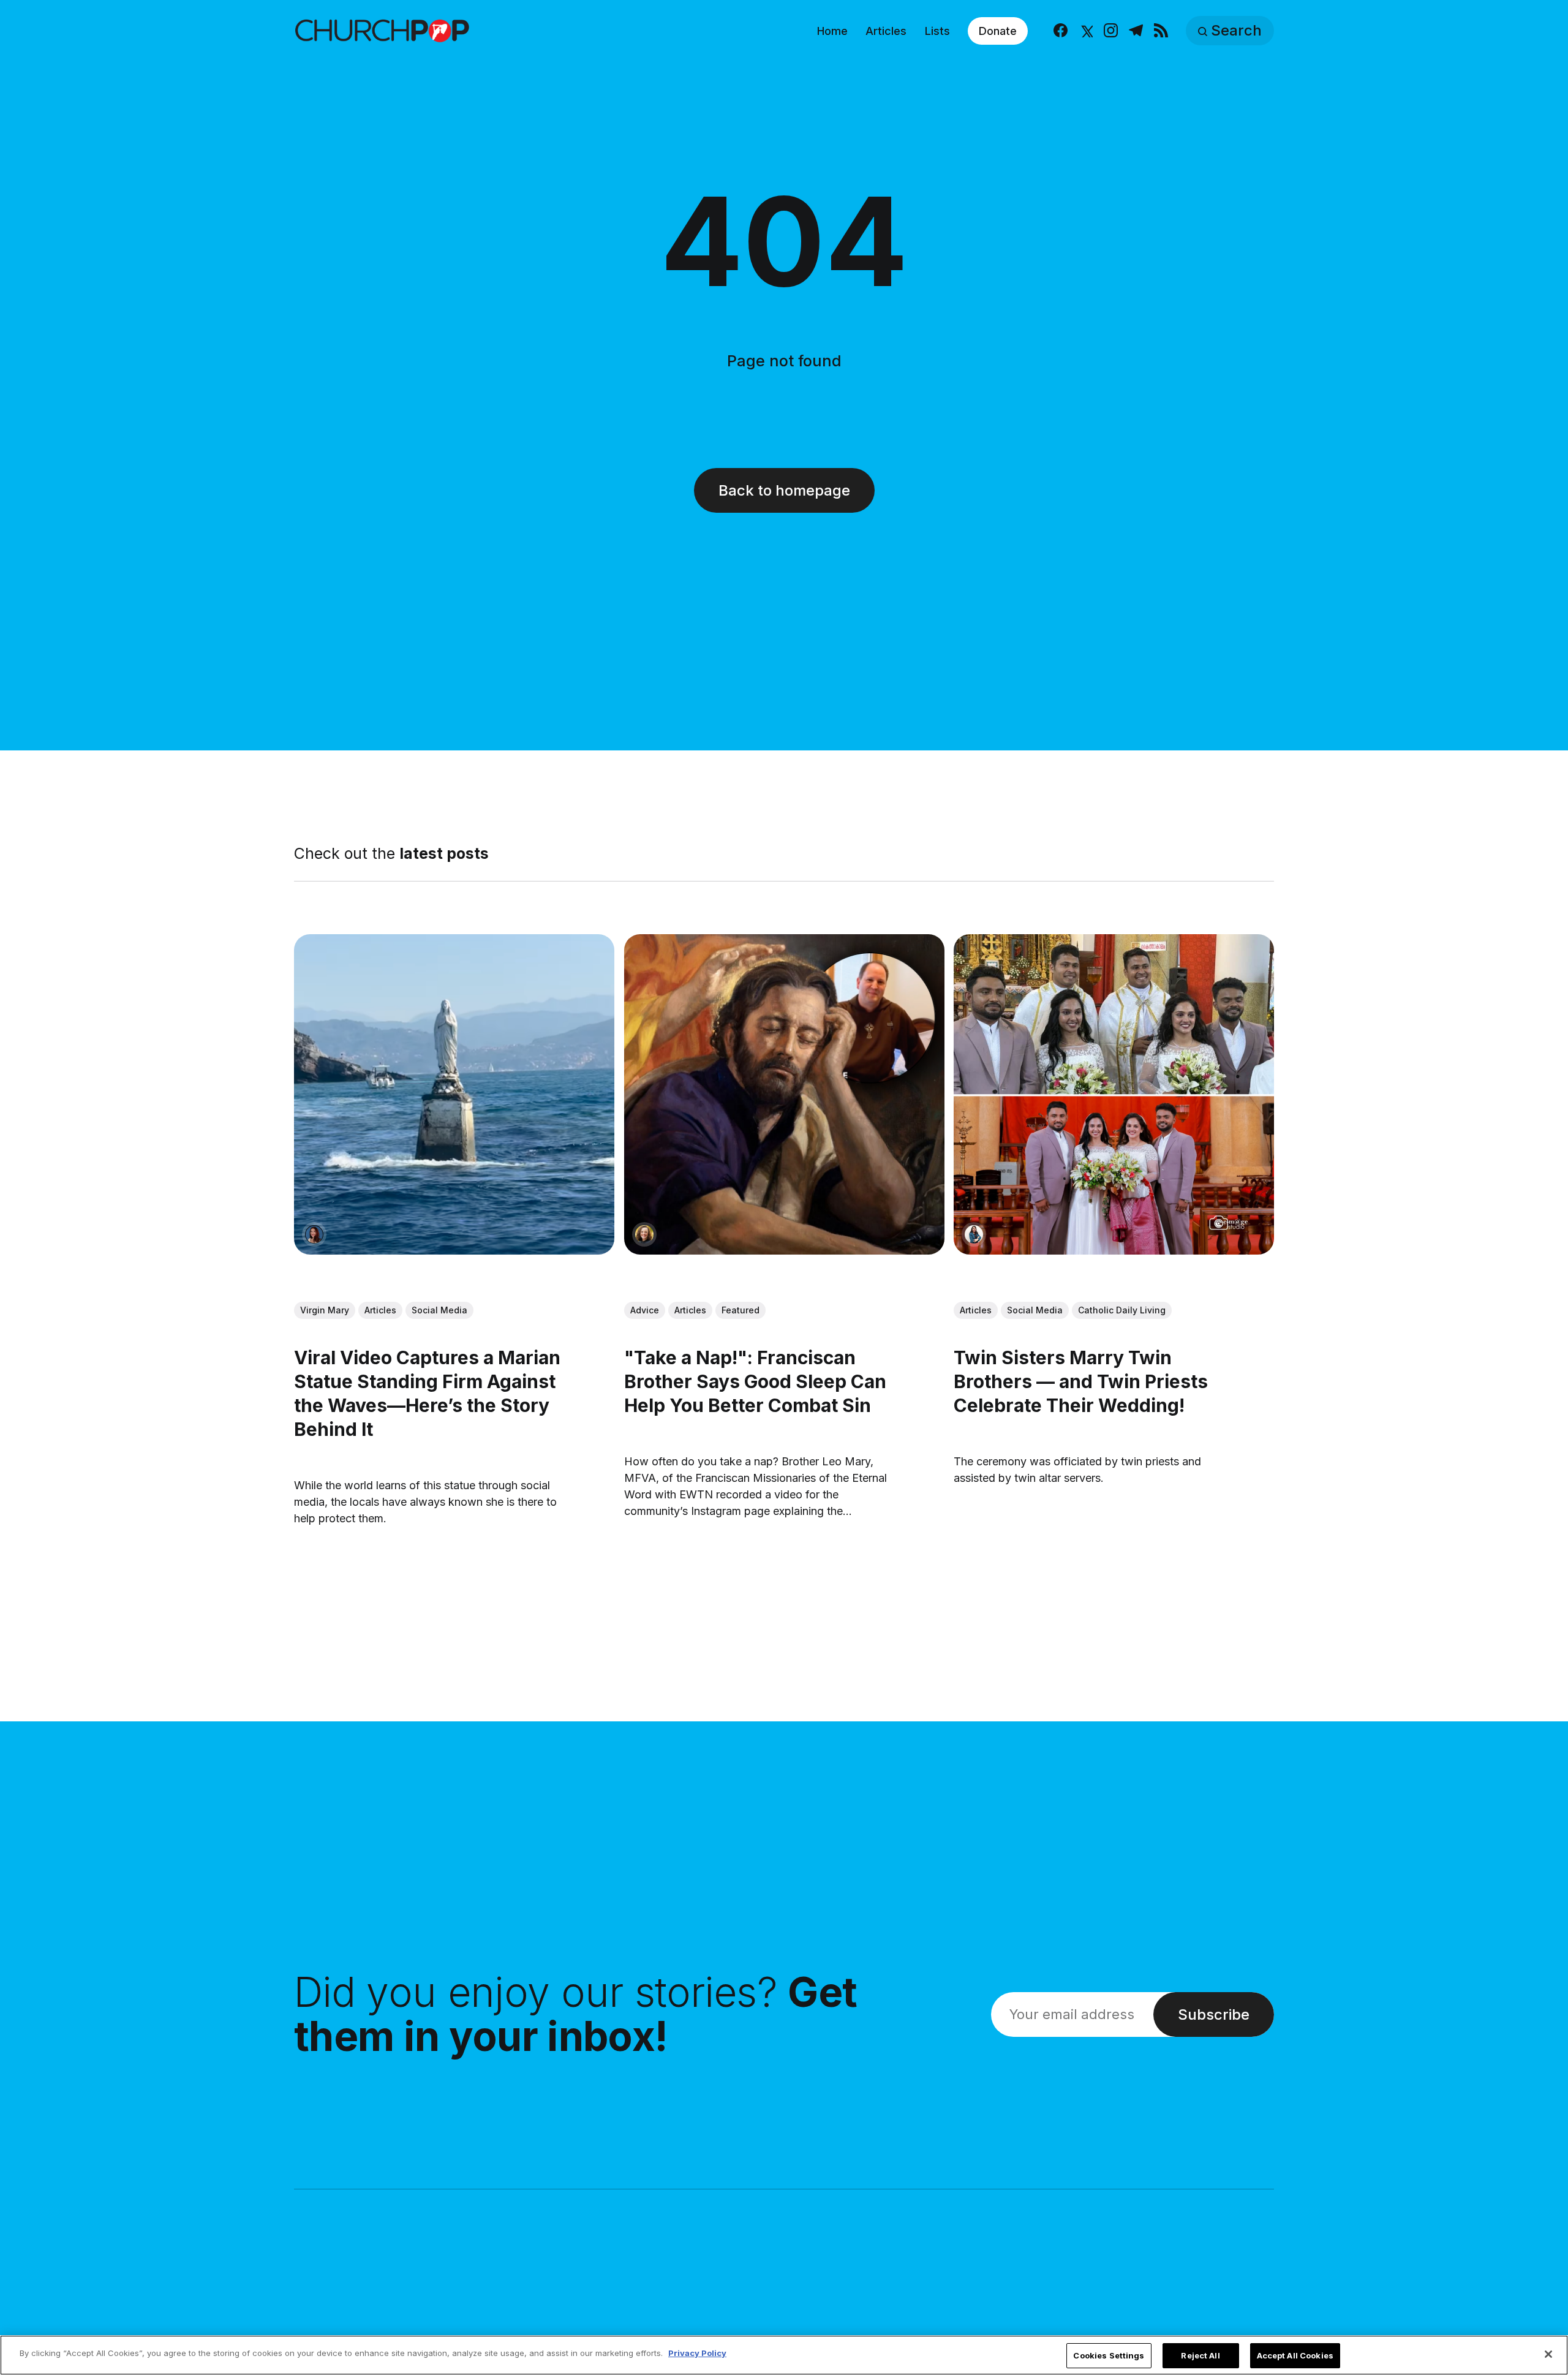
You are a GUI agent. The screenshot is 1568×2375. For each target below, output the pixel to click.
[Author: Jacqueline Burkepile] (644, 1234)
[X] (1086, 31)
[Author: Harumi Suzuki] (974, 1234)
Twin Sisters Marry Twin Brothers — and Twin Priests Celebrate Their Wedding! (1081, 1381)
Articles (886, 31)
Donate (998, 31)
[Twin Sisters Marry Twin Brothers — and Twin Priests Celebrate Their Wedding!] (1114, 1094)
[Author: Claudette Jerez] (314, 1234)
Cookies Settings (1109, 2355)
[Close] (1548, 2354)
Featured (741, 1310)
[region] (784, 2355)
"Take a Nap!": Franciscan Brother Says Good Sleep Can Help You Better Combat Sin (755, 1381)
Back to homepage (784, 490)
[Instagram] (1111, 31)
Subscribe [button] (1214, 2014)
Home (832, 31)
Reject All (1200, 2355)
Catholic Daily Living (1122, 1310)
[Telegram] (1136, 31)
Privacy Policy (697, 2353)
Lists (937, 31)
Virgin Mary (325, 1310)
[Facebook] (1061, 31)
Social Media (439, 1310)
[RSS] (1161, 31)
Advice (645, 1310)
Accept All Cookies (1295, 2355)
